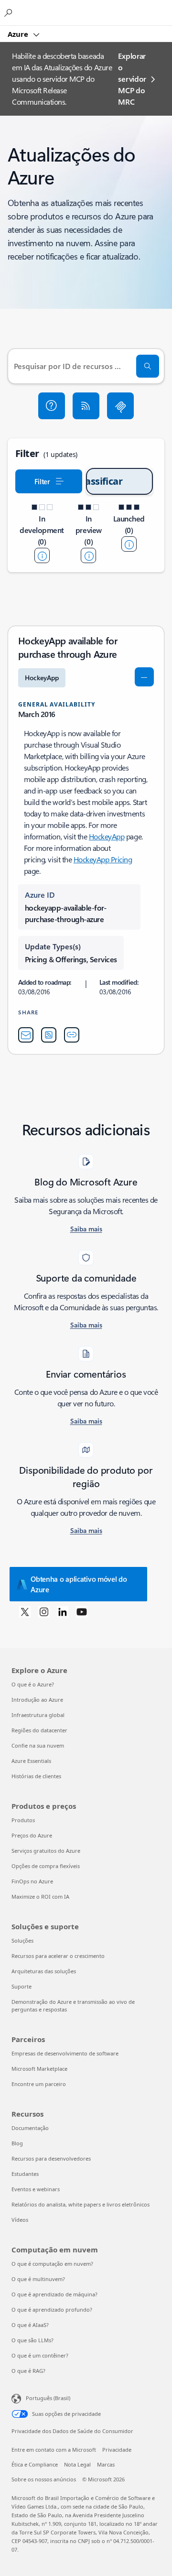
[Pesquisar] (148, 366)
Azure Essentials (31, 1761)
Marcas (106, 2464)
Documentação (30, 2128)
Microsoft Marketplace (39, 2069)
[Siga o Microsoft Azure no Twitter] (25, 1611)
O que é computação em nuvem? (52, 2264)
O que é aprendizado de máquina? (54, 2294)
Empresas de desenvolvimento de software (65, 2053)
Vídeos (20, 2220)
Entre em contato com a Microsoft (54, 2450)
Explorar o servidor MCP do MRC (132, 79)
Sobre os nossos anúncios (44, 2479)
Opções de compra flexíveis (46, 1866)
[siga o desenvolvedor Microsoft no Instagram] (44, 1611)
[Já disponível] (129, 544)
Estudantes (25, 2174)
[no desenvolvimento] (42, 555)
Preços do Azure (32, 1835)
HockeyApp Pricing (103, 859)
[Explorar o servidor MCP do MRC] (120, 406)
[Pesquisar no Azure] (10, 12)
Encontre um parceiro (39, 2084)
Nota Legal (77, 2464)
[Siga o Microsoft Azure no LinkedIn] (63, 1611)
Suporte (21, 1986)
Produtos (23, 1820)
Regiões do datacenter (39, 1730)
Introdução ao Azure (37, 1700)
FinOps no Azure (32, 1881)
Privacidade (117, 2450)
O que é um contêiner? (40, 2355)
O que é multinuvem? (38, 2279)
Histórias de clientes (36, 1776)
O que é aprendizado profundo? (52, 2310)
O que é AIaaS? (30, 2325)
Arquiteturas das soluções (44, 1971)
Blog (17, 2143)
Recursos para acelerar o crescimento (58, 1956)
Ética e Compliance (35, 2464)
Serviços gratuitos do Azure (46, 1851)
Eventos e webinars (36, 2189)
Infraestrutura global (38, 1715)
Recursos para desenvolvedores (51, 2158)
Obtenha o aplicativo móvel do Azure (79, 1584)
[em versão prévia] (88, 555)
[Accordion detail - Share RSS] (49, 1035)
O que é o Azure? (33, 1684)
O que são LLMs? (32, 2340)
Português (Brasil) (48, 2398)
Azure (19, 34)
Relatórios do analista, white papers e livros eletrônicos (81, 2204)
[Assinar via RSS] (86, 406)
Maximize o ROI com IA (40, 1897)
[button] (52, 406)
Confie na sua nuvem (38, 1745)
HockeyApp (107, 836)
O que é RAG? (28, 2371)
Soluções (22, 1940)
